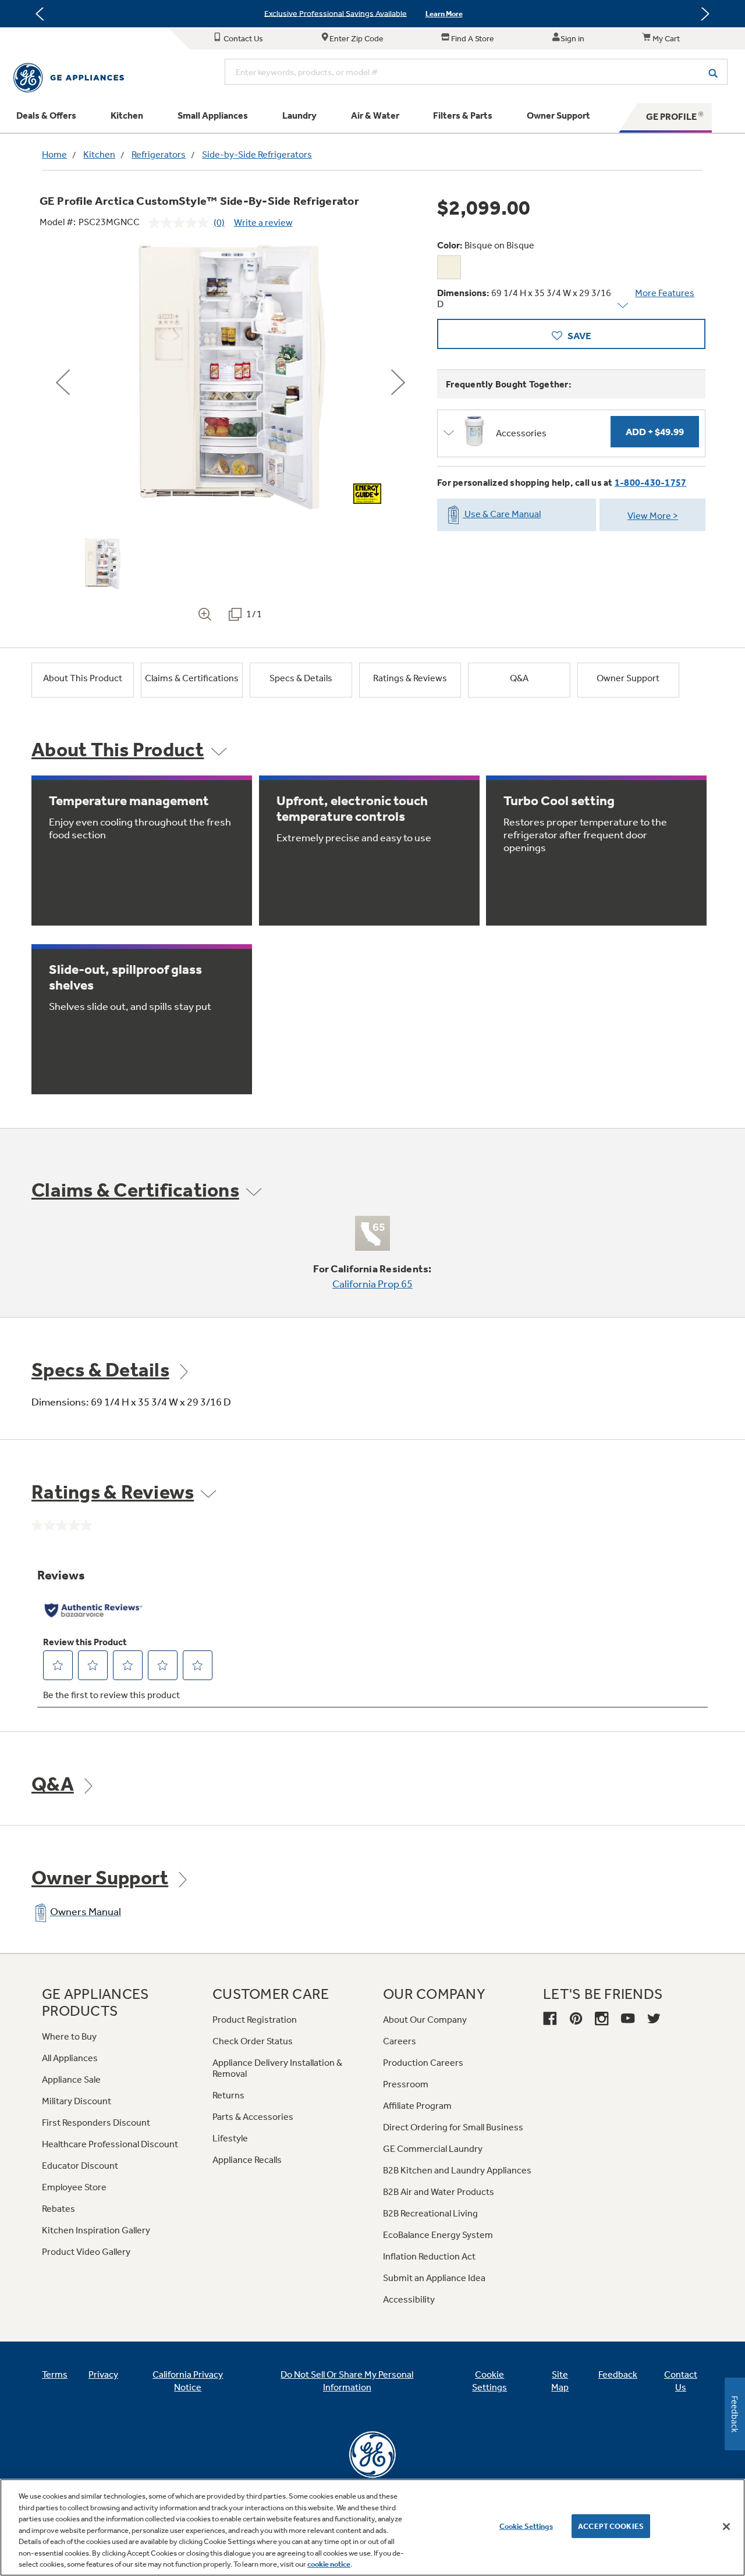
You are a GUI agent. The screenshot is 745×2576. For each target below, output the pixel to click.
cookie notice (329, 2564)
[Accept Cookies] (726, 2527)
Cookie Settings (526, 2526)
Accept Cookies (611, 2526)
